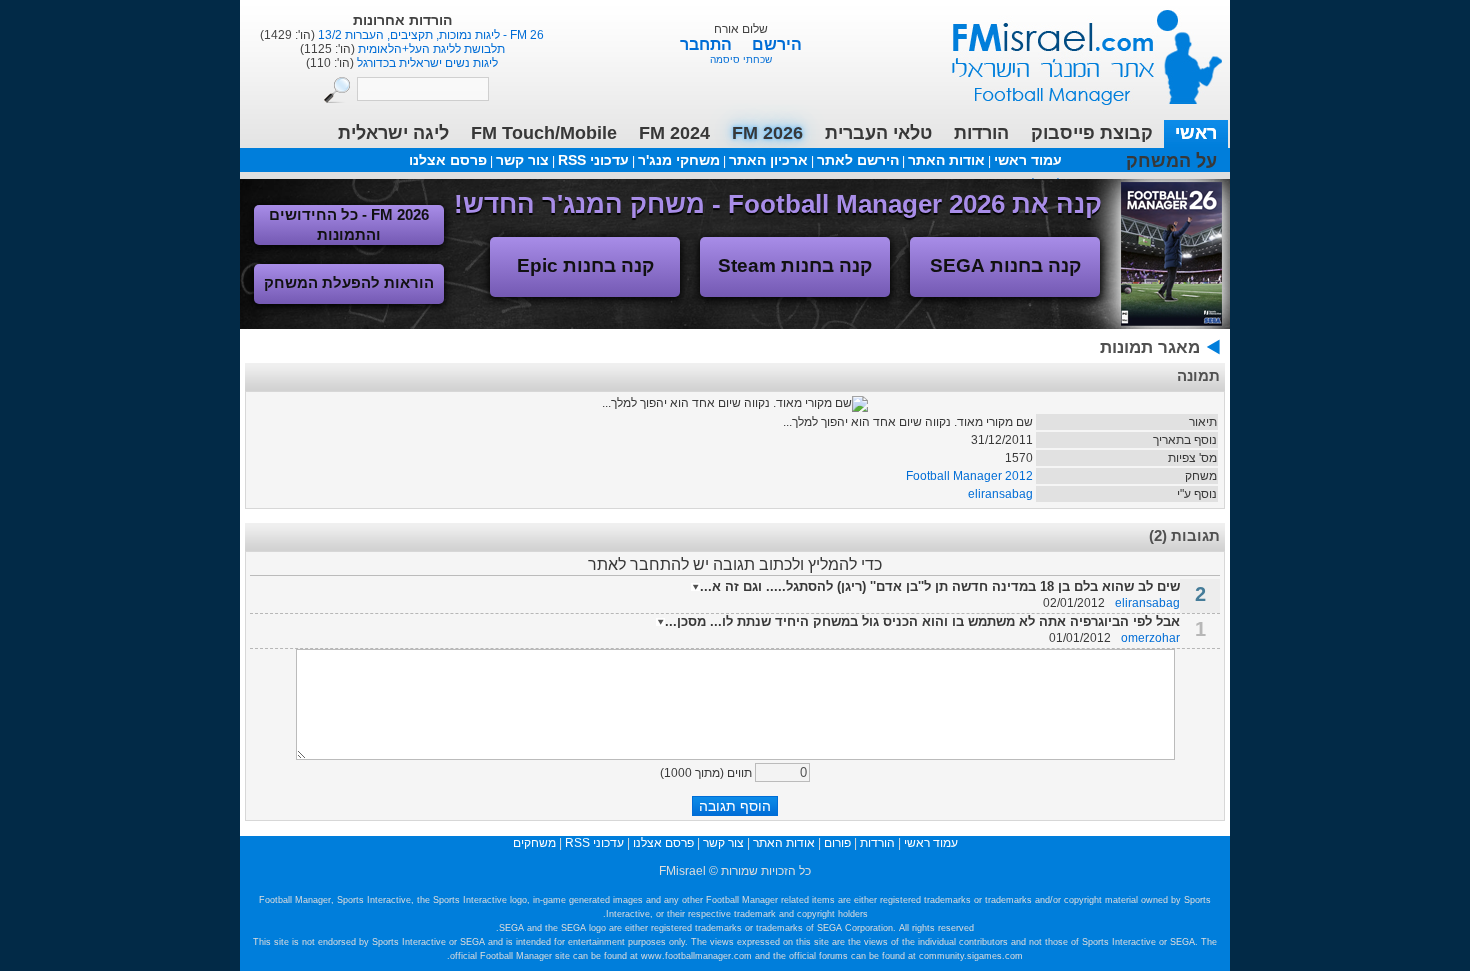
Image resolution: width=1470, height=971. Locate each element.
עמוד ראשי (1074, 49)
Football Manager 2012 (969, 476)
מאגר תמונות (1150, 347)
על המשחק (1171, 161)
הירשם (777, 44)
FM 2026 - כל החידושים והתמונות (349, 224)
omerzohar (1150, 638)
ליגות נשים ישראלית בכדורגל (426, 63)
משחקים (534, 843)
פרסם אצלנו (448, 160)
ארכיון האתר (768, 160)
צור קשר (522, 160)
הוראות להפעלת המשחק (349, 282)
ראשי (1196, 133)
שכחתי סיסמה (741, 59)
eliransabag (1000, 494)
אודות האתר (946, 160)
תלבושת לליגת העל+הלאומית (430, 49)
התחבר (708, 44)
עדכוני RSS (593, 160)
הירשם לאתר (858, 160)
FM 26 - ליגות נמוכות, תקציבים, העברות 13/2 (429, 35)
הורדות (981, 133)
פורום (837, 843)
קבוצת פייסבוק (1092, 133)
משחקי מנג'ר (679, 160)
